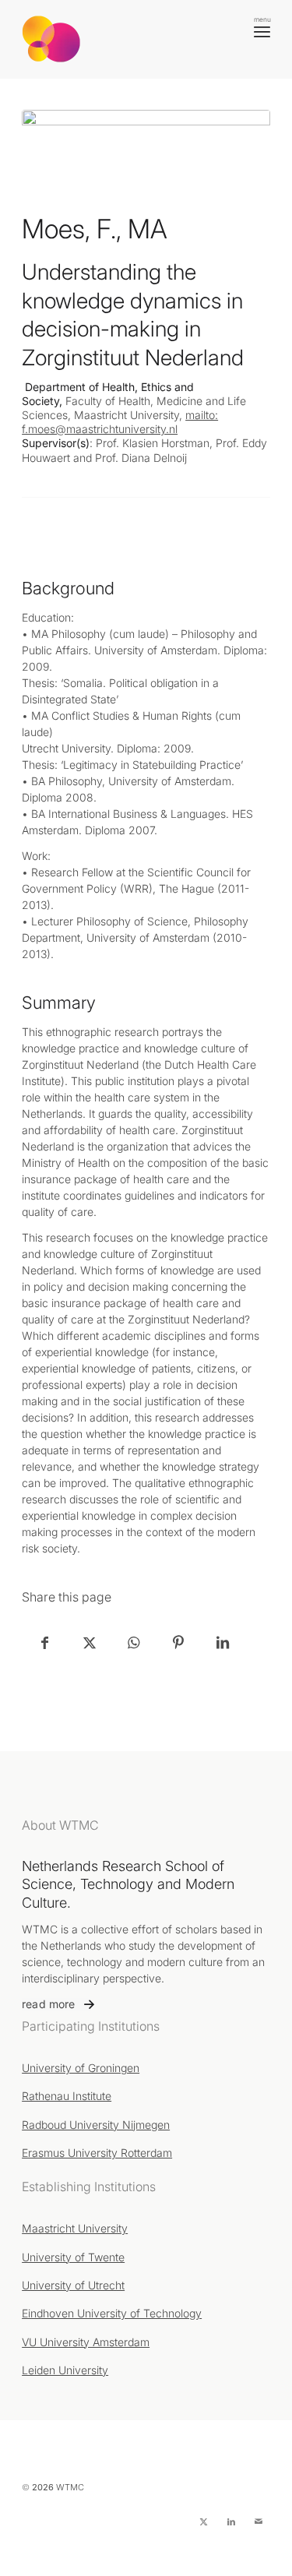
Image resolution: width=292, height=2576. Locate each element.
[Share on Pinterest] (178, 1642)
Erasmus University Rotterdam (97, 2153)
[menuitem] (262, 31)
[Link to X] (204, 2521)
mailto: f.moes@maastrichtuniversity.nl (120, 422)
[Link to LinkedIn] (231, 2521)
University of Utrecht (73, 2285)
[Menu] (262, 31)
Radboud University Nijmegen (96, 2125)
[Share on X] (89, 1642)
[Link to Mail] (259, 2521)
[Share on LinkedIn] (222, 1642)
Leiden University (65, 2370)
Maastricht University (75, 2228)
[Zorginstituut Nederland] (146, 155)
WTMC (70, 2487)
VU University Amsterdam (86, 2342)
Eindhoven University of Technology (112, 2313)
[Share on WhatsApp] (134, 1642)
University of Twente (73, 2257)
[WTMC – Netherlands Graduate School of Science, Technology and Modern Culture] (121, 39)
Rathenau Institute (67, 2096)
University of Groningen (81, 2068)
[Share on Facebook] (45, 1642)
